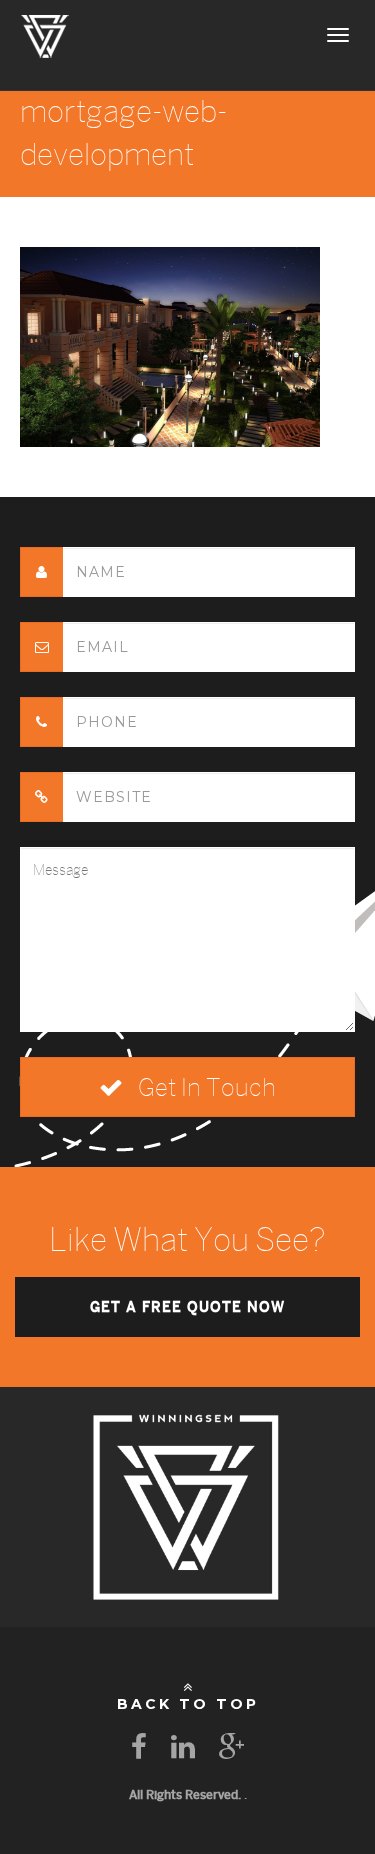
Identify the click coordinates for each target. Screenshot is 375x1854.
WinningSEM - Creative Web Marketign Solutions (45, 35)
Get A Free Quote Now (187, 1307)
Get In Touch (204, 1087)
